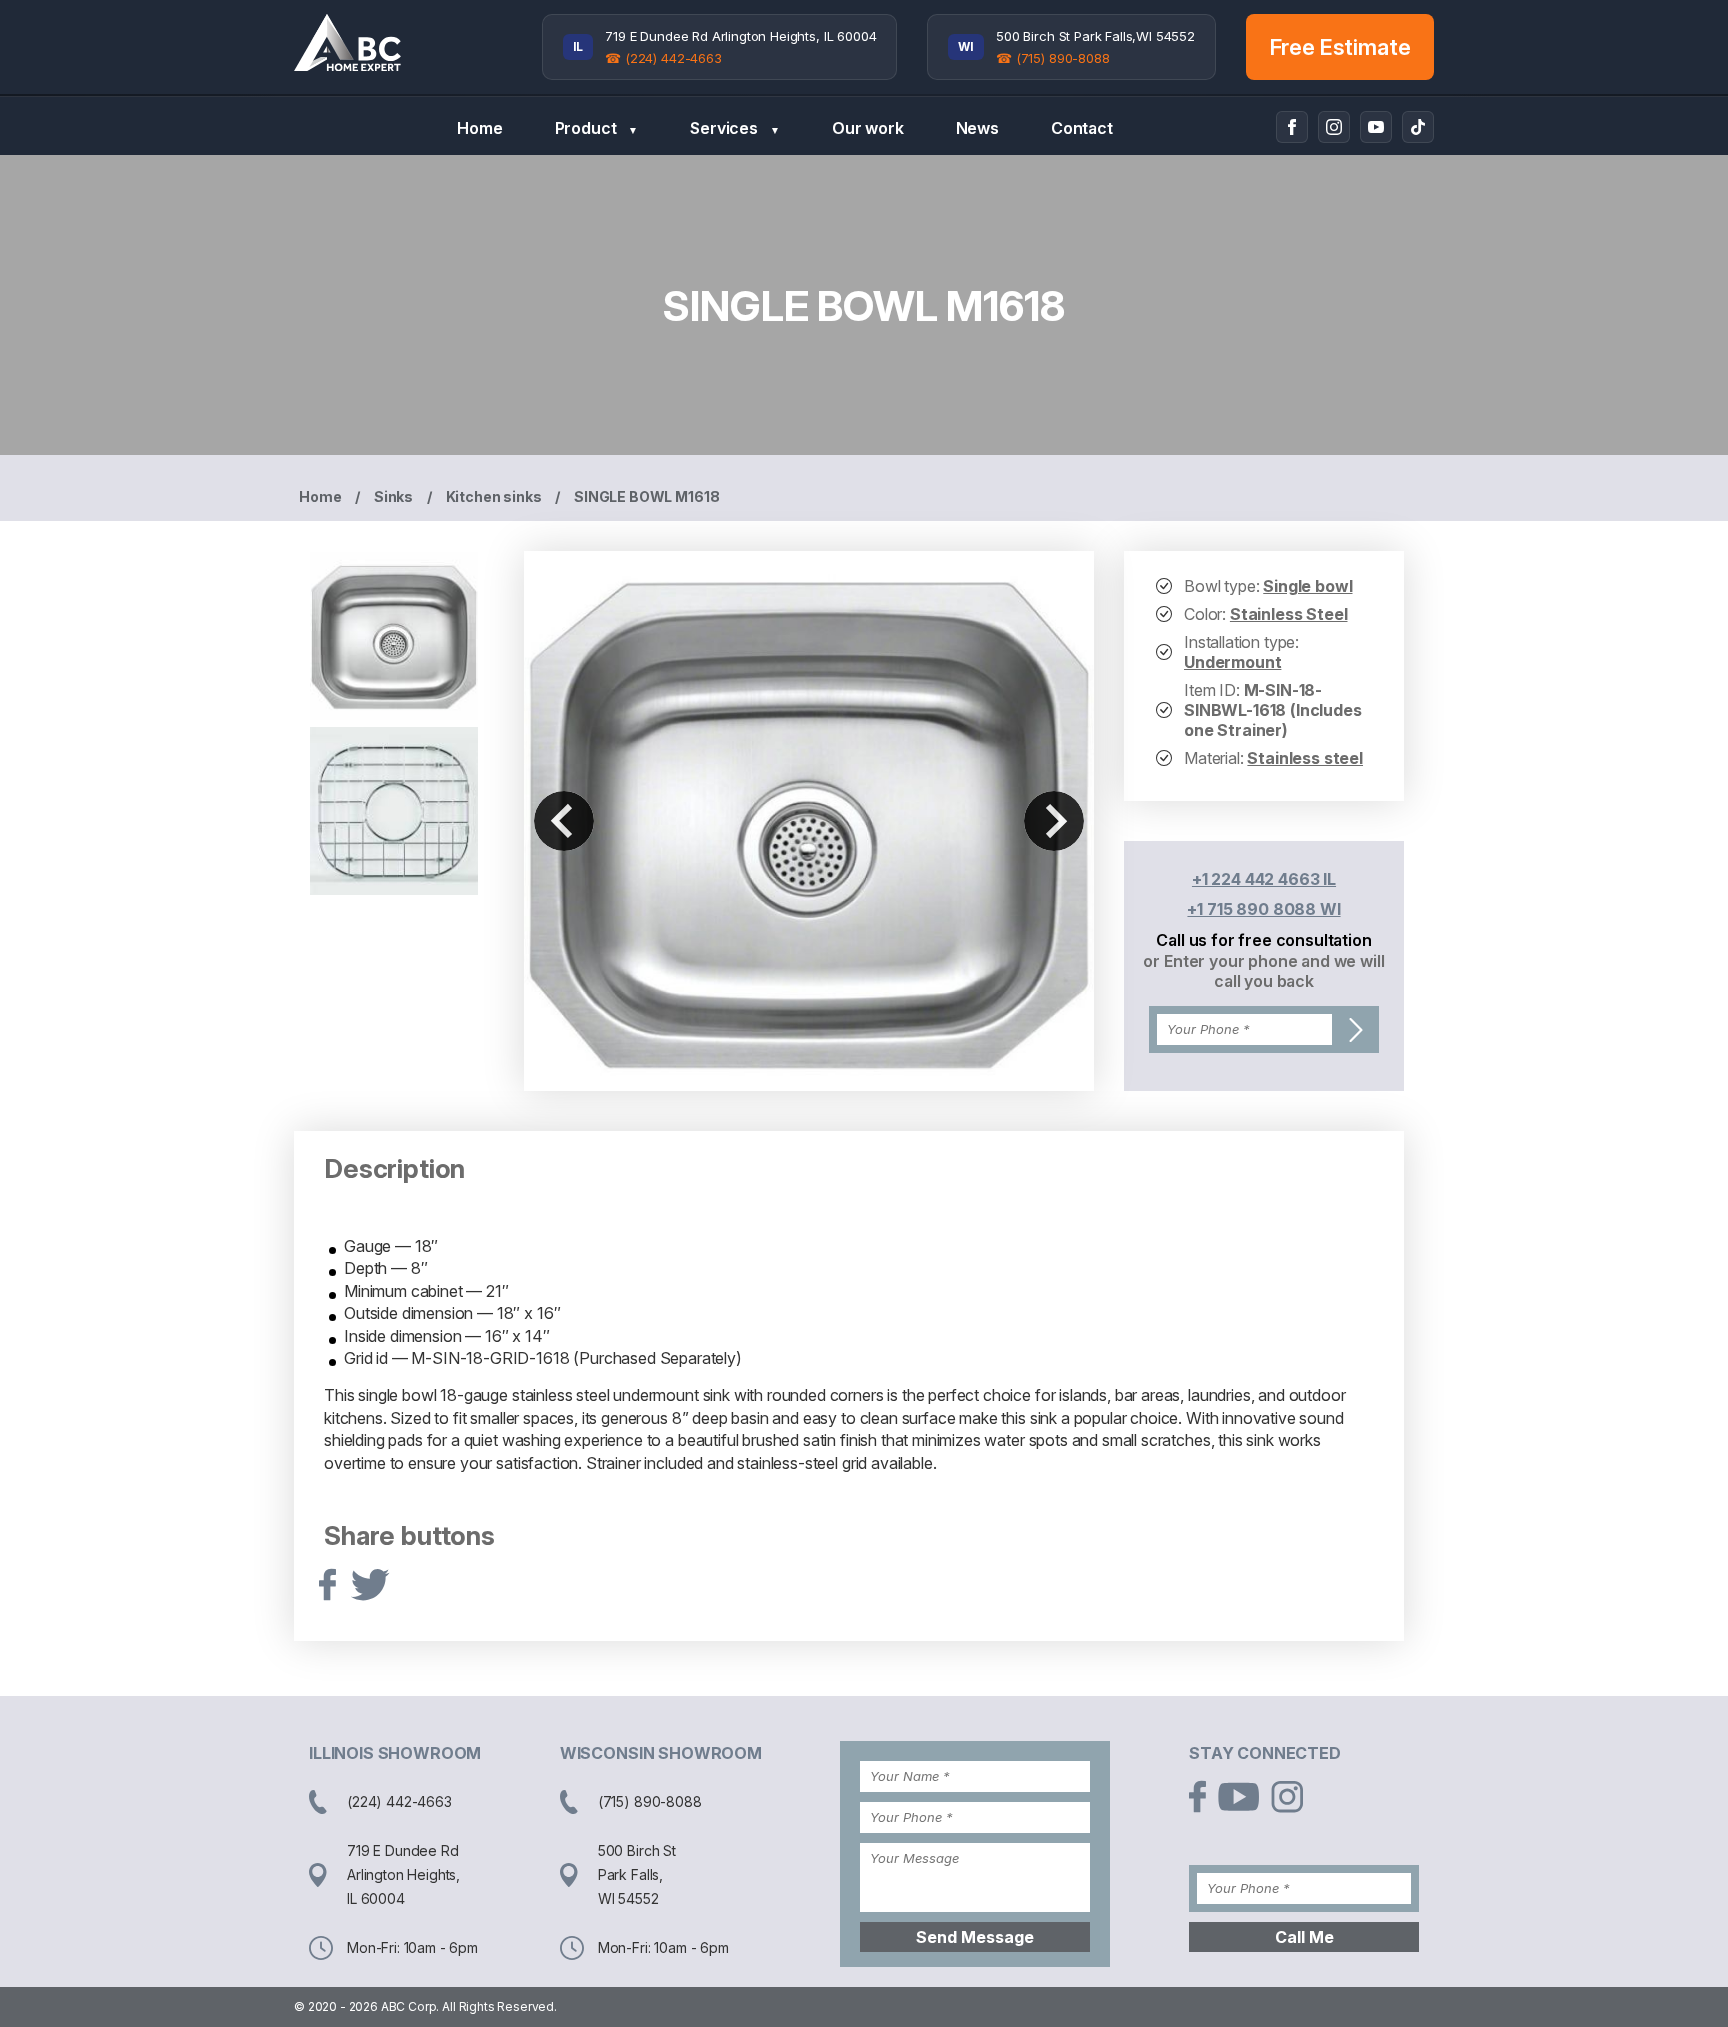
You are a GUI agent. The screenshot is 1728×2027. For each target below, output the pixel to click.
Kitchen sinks (494, 496)
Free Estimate (1340, 47)
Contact (1082, 128)
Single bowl (1307, 586)
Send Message (975, 1937)
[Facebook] (1292, 127)
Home (479, 128)
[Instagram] (1334, 127)
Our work (868, 128)
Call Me (1304, 1937)
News (977, 128)
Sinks (393, 496)
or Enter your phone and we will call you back (1263, 971)
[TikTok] (1418, 127)
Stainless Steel (1289, 614)
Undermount (1232, 662)
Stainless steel (1305, 758)
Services (735, 128)
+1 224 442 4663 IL (1264, 879)
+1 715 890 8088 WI (1263, 909)
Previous (564, 821)
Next (1054, 821)
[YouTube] (1376, 127)
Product (597, 128)
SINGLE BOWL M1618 (646, 496)
